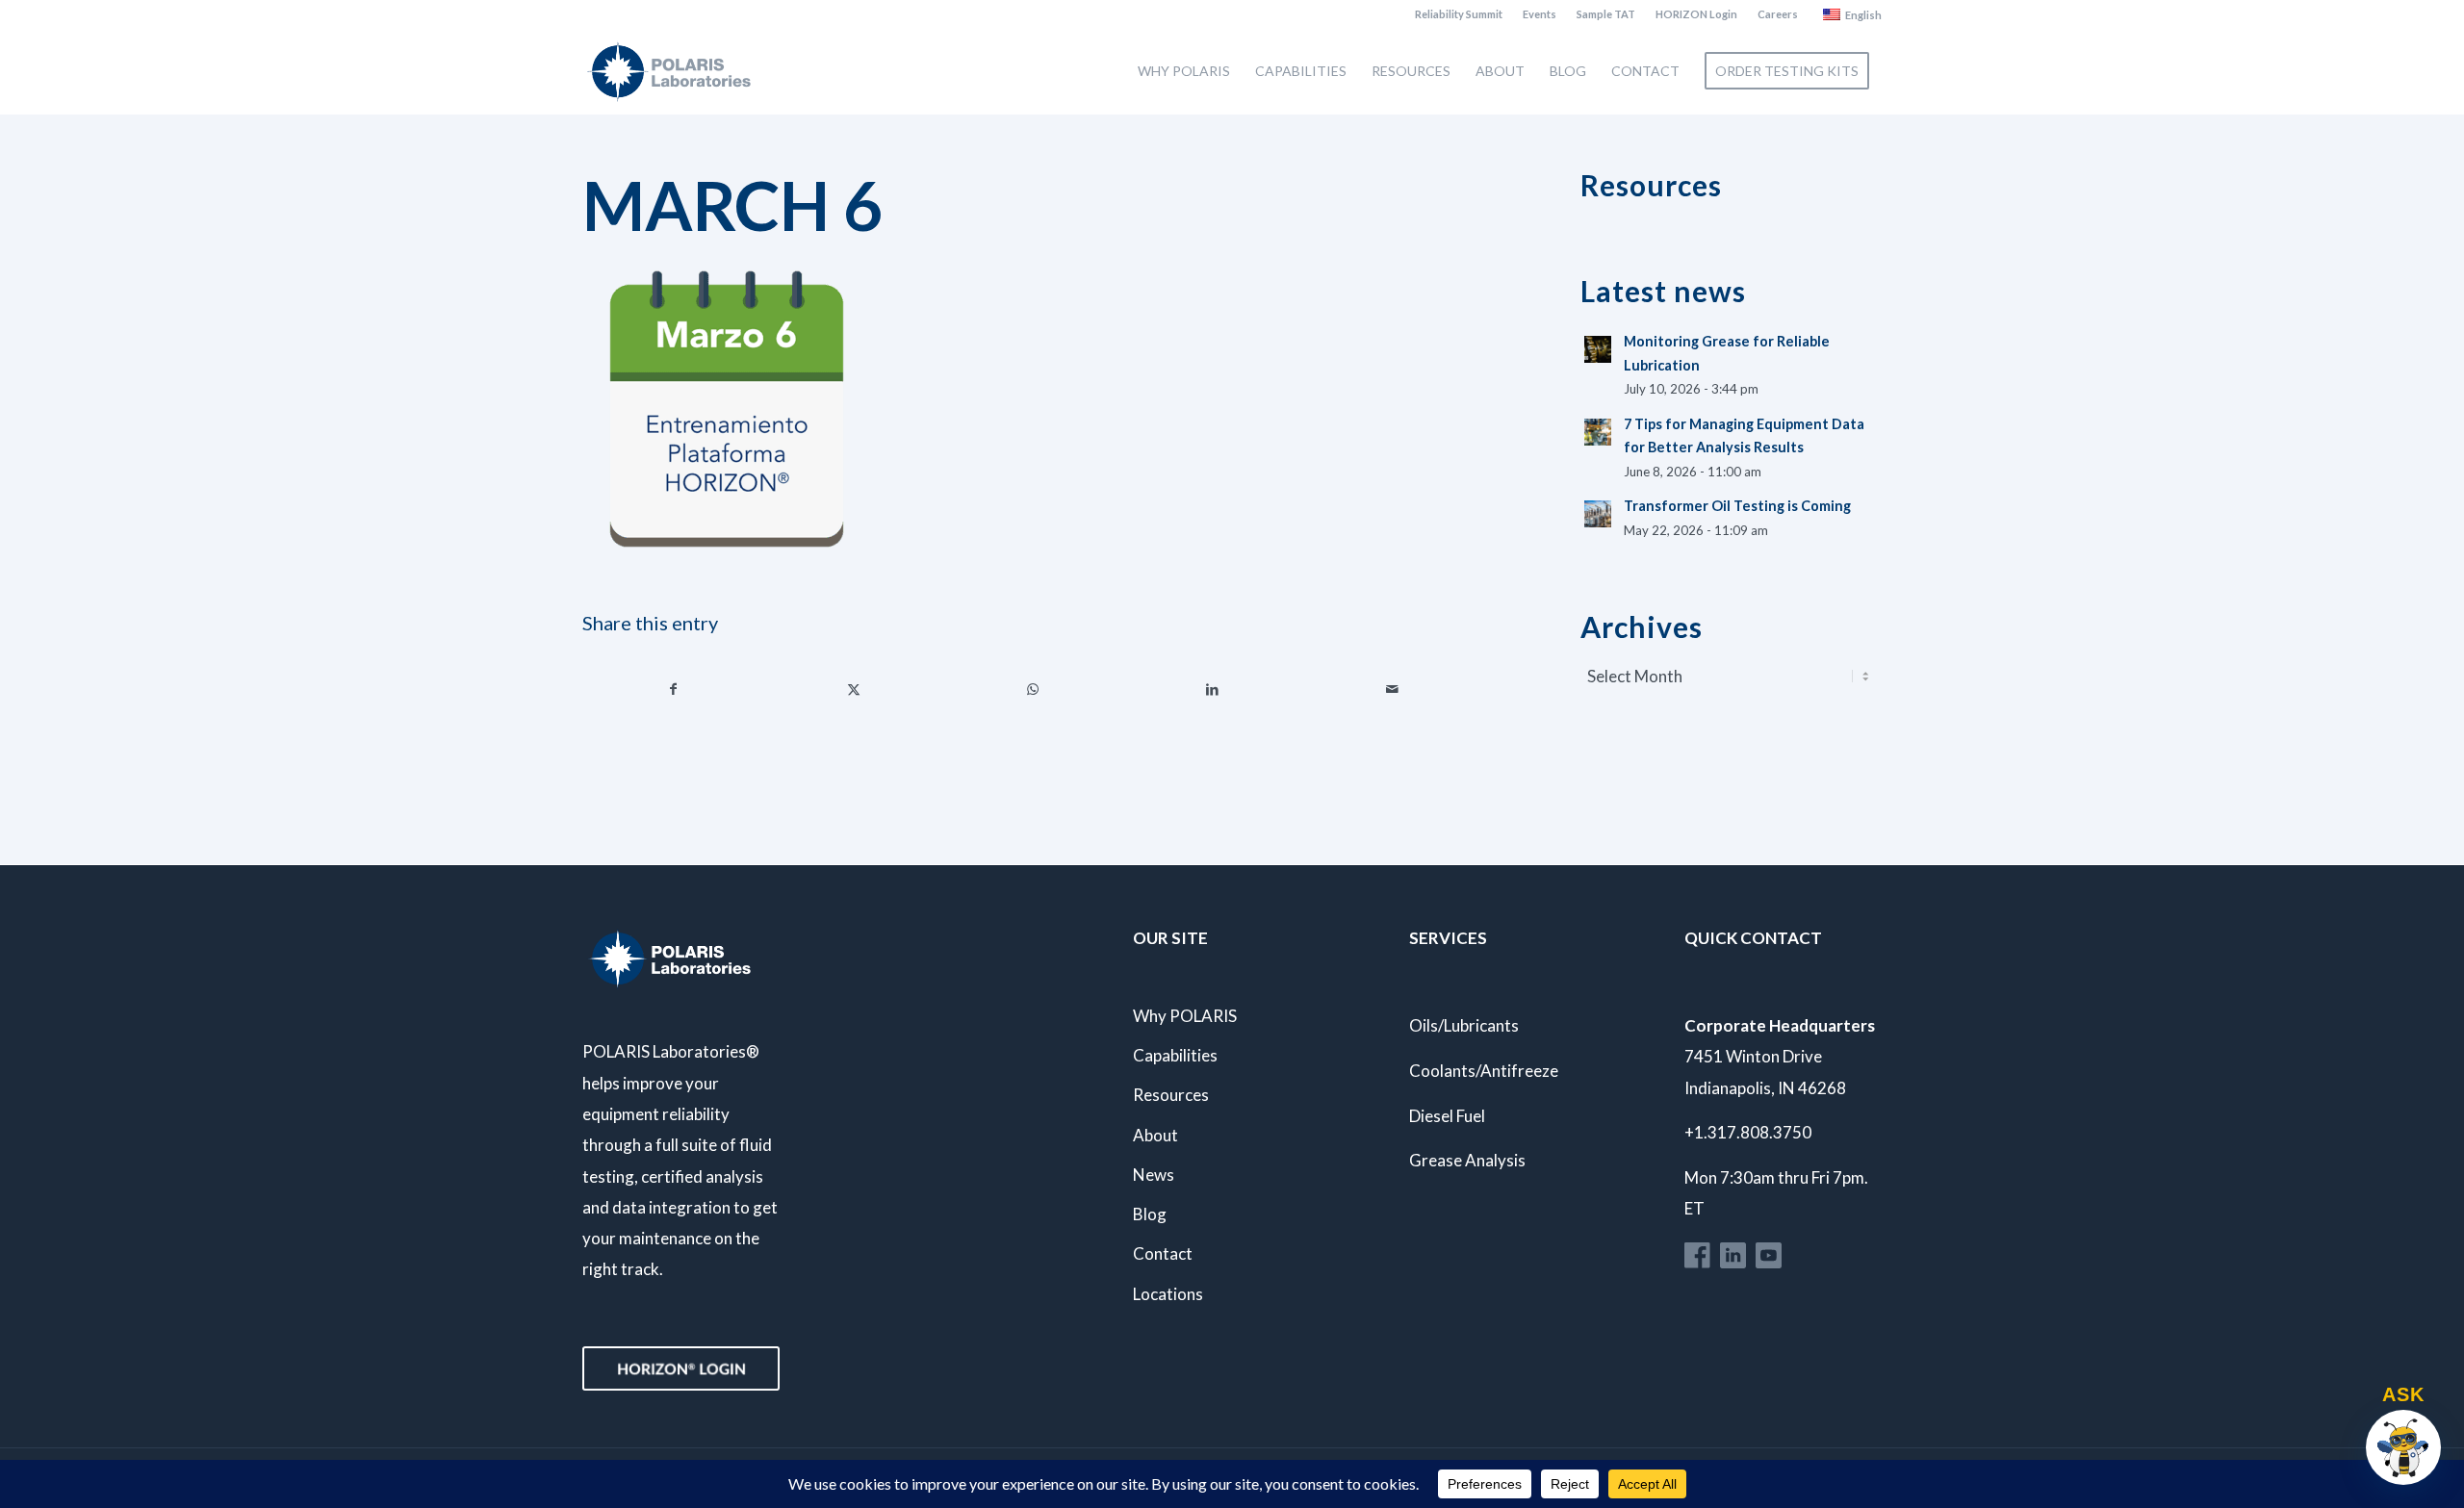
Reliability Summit (1459, 14)
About (1155, 1135)
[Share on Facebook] (673, 689)
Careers (1778, 14)
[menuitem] (1459, 14)
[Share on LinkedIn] (1213, 689)
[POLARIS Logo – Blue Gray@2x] (669, 71)
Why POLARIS (1185, 1016)
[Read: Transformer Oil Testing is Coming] (1598, 514)
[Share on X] (854, 689)
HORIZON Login (1696, 14)
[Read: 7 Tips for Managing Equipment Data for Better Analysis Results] (1598, 432)
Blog (1150, 1214)
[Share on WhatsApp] (1033, 689)
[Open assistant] (2403, 1447)
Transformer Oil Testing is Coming (1737, 506)
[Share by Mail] (1393, 689)
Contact (1163, 1253)
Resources (1171, 1095)
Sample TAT (1606, 14)
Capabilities (1175, 1055)
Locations (1168, 1294)
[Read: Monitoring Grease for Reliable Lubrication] (1598, 349)
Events (1540, 14)
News (1154, 1175)
